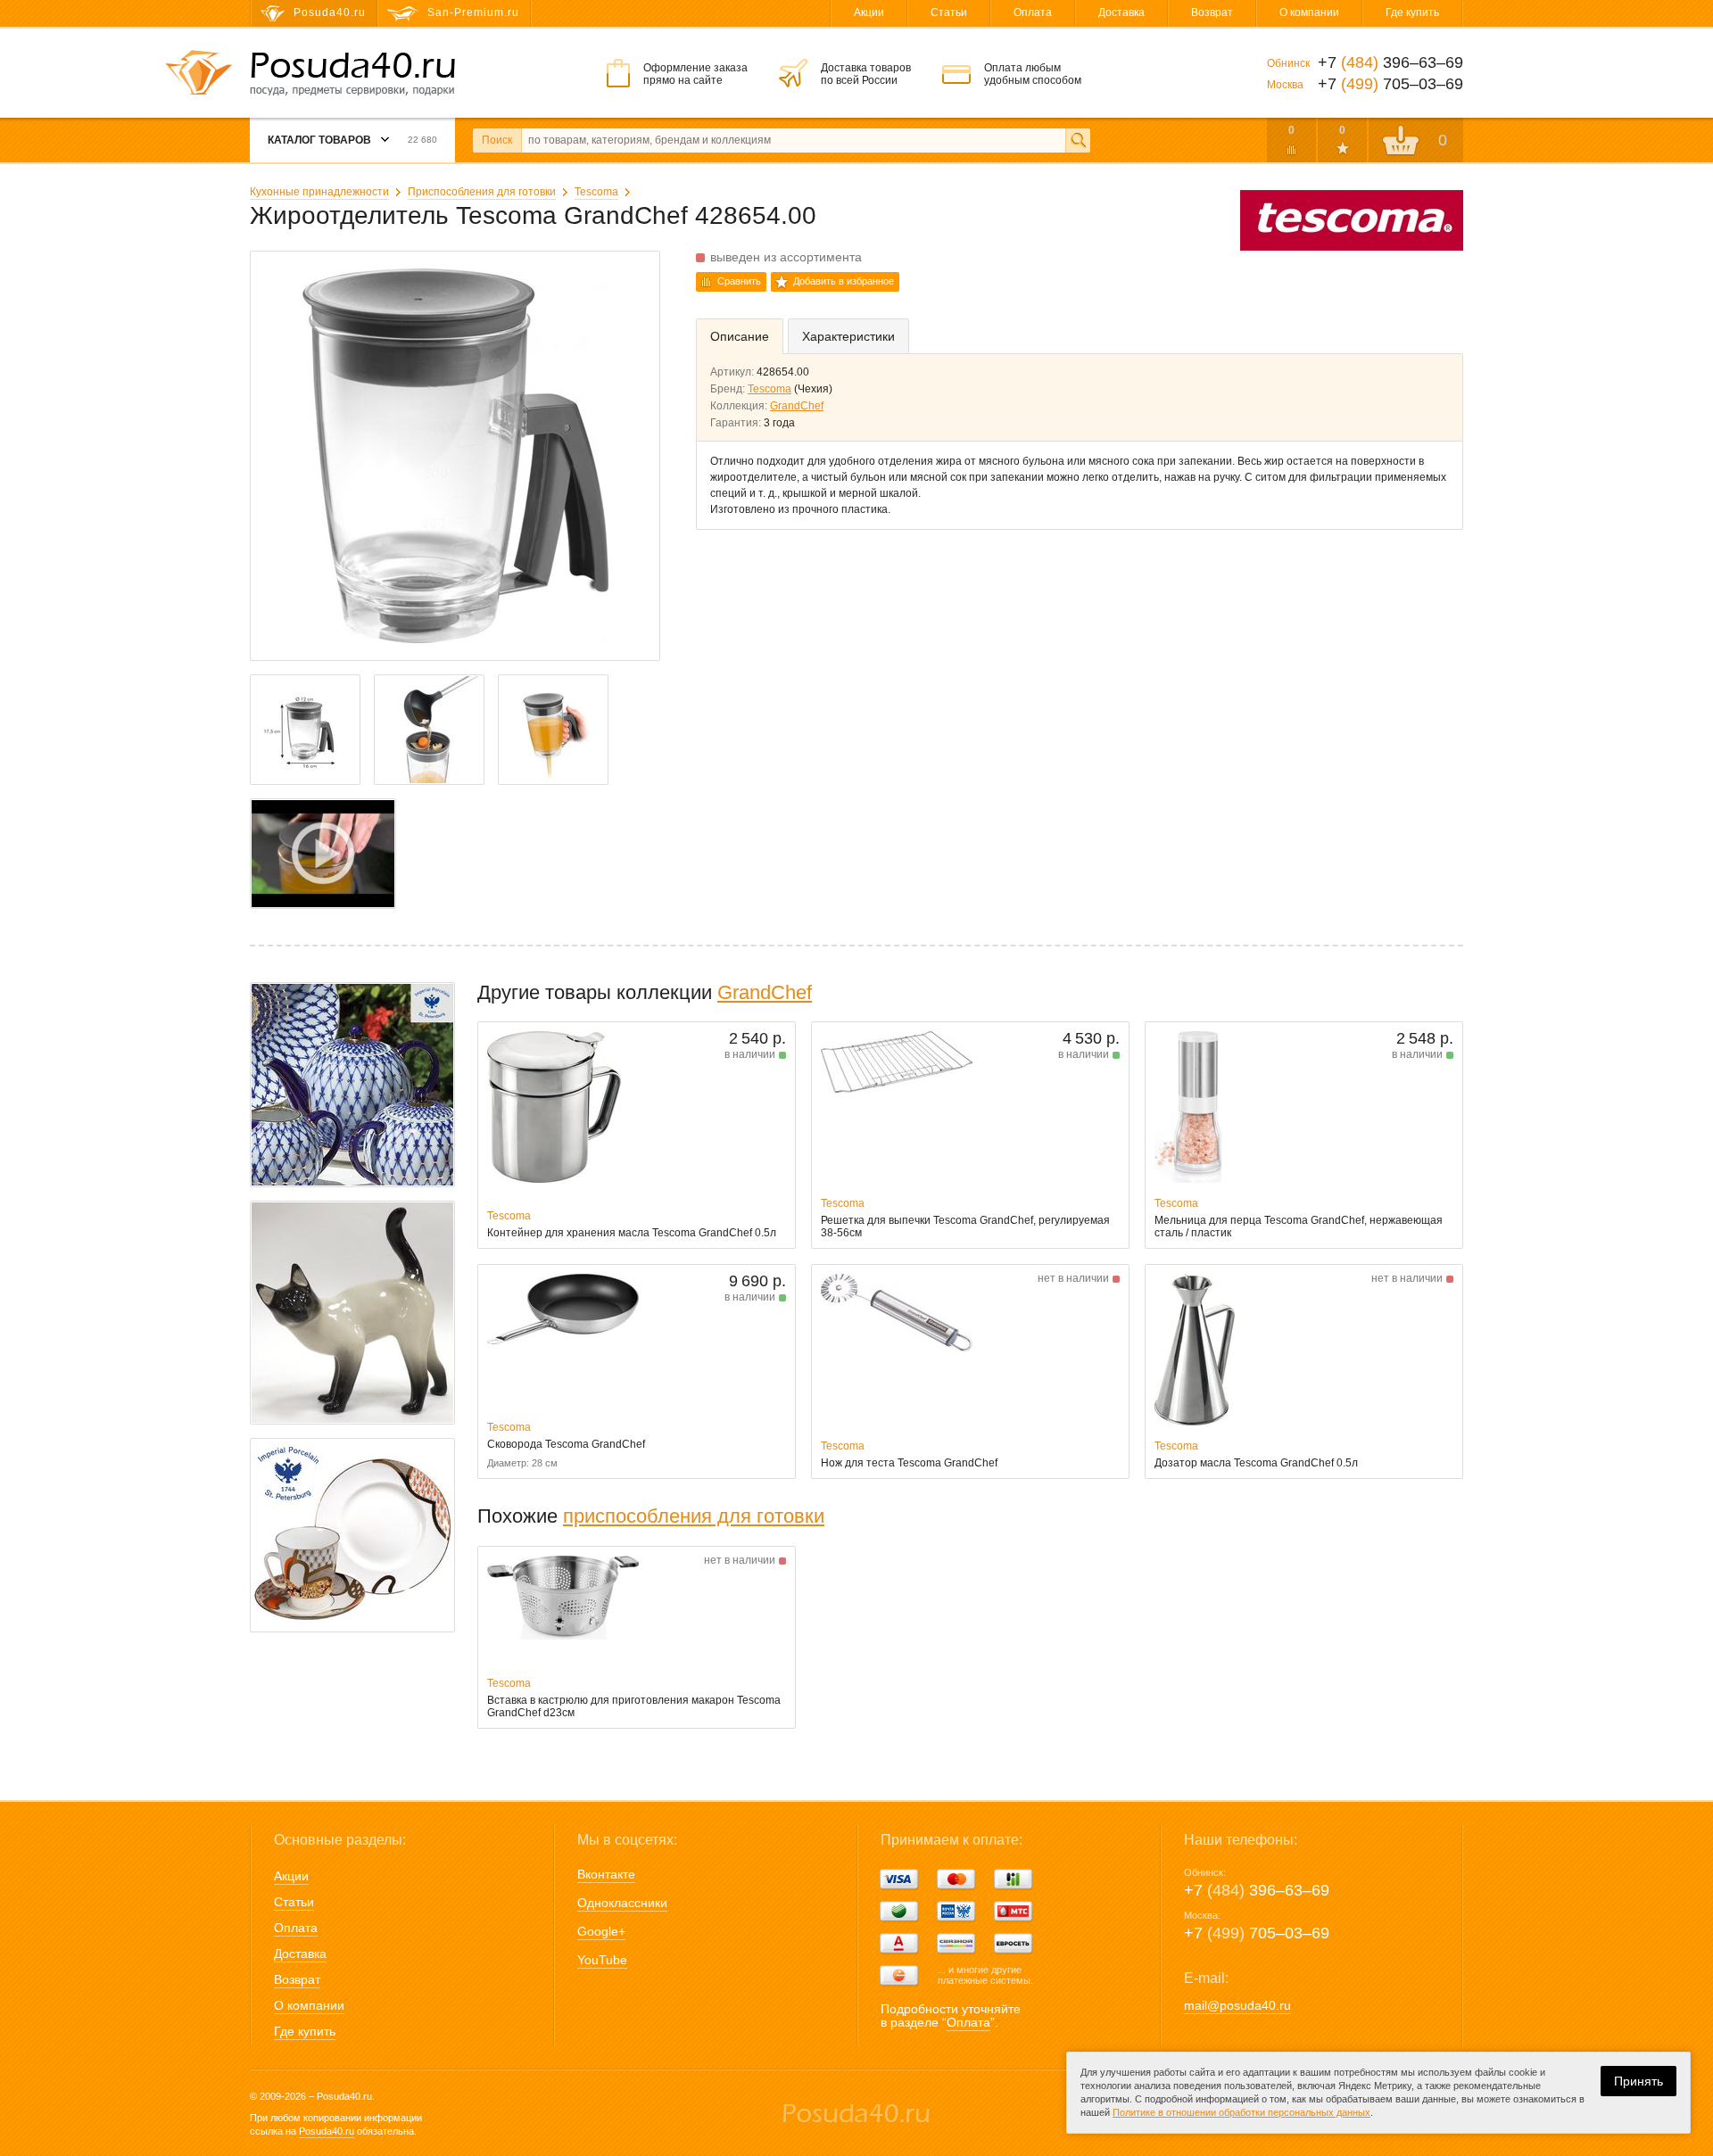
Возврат (1212, 12)
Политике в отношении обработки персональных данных (1241, 2112)
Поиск (497, 140)
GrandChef (797, 406)
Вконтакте (606, 1874)
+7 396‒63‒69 (1257, 1890)
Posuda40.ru (327, 2131)
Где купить (1412, 12)
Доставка (1121, 12)
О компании (1309, 12)
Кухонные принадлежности (319, 192)
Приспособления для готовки (482, 192)
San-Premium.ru (473, 12)
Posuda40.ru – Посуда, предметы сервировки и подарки (352, 74)
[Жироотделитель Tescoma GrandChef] (323, 854)
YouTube (602, 1960)
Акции (869, 12)
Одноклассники (622, 1903)
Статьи (949, 12)
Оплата (1033, 12)
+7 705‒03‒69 (1257, 1933)
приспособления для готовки (694, 1516)
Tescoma (596, 192)
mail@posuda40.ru (1237, 2005)
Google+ (601, 1931)
